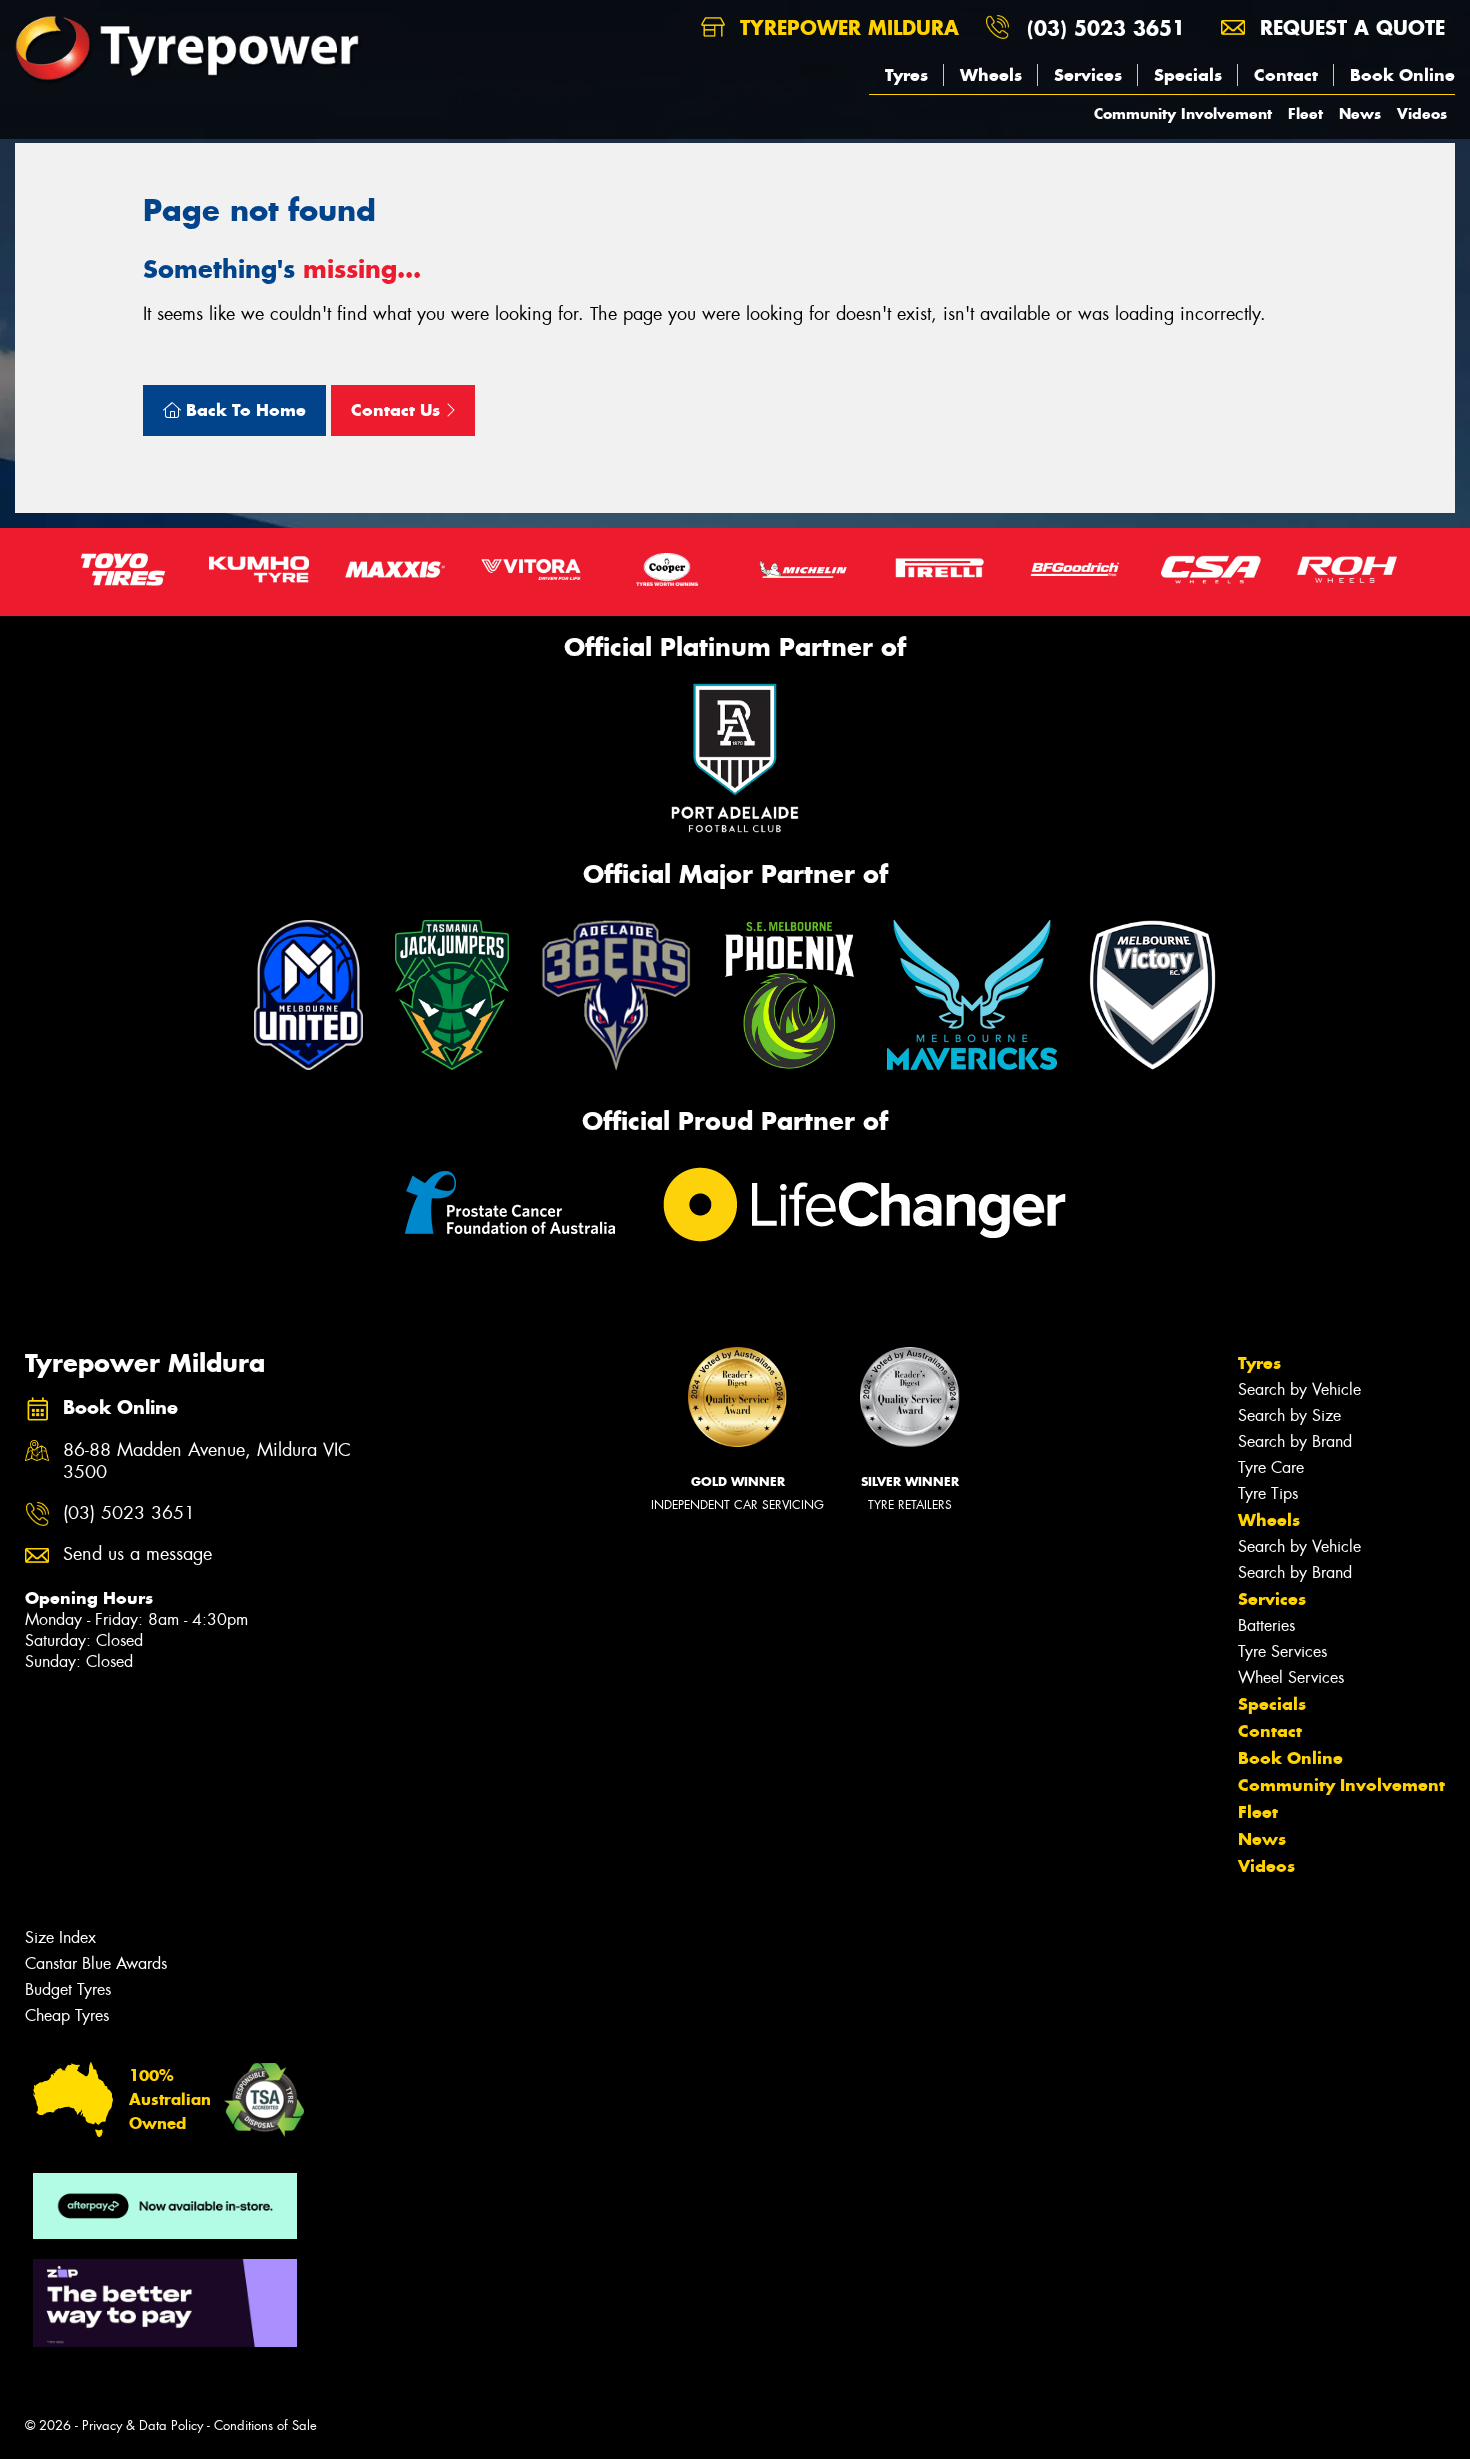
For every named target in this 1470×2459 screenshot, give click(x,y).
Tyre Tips (1268, 1493)
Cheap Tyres (67, 2015)
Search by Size (1289, 1415)
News (1360, 113)
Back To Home (243, 410)
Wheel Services (1291, 1677)
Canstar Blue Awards (96, 1963)
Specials (1188, 75)
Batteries (1266, 1625)
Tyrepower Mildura (846, 27)
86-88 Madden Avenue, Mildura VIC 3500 (207, 1462)
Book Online (1402, 75)
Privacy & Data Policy (142, 2425)
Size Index (60, 1937)
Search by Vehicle (1299, 1389)
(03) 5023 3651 (1106, 27)
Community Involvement (1183, 113)
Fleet (1305, 113)
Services (1088, 75)
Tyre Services (1282, 1651)
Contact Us (398, 410)
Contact (1286, 75)
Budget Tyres (68, 1989)
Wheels (991, 75)
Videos (1422, 113)
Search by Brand (1295, 1441)
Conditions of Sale (265, 2425)
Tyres (906, 75)
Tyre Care (1271, 1467)
